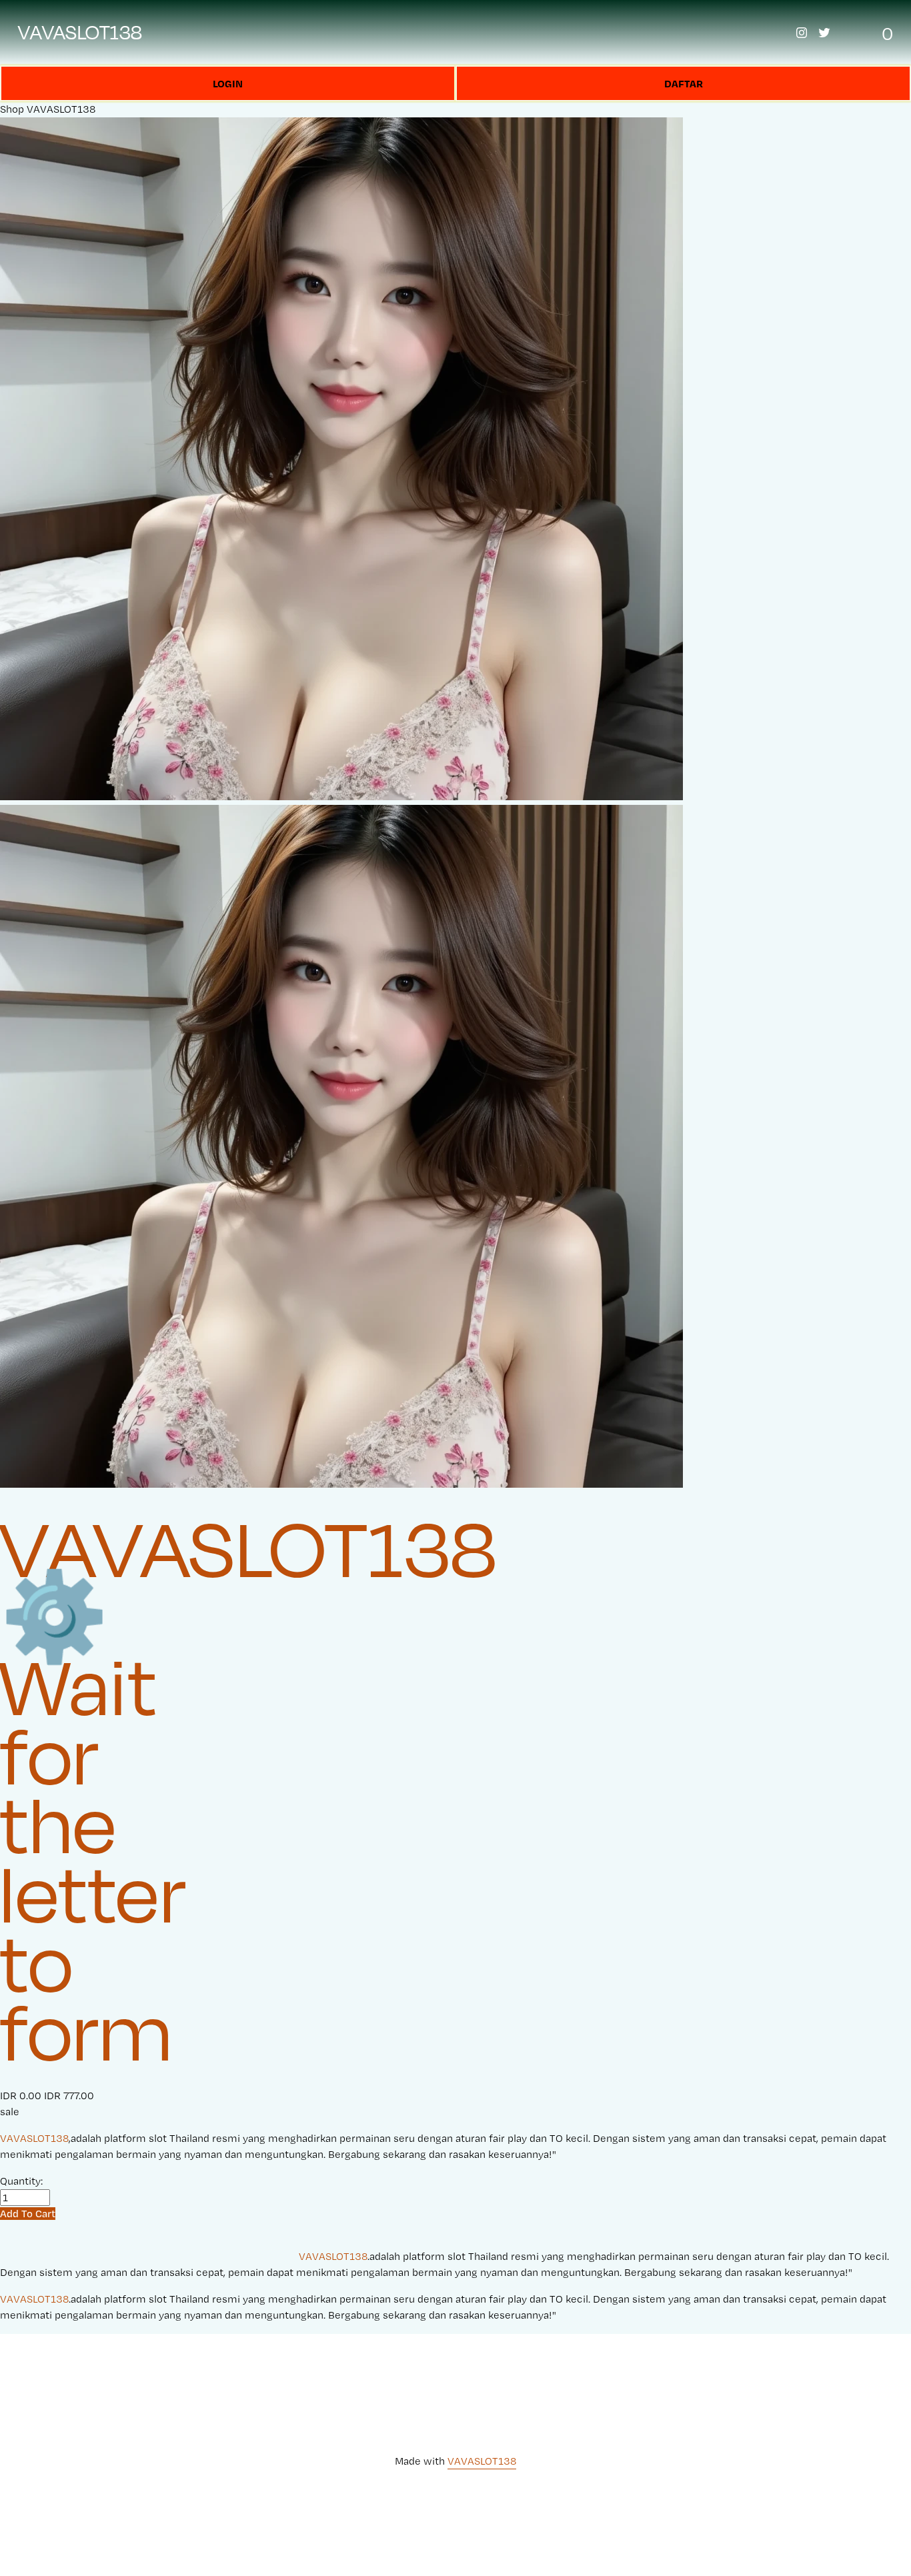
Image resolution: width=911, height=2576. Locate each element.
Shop (12, 109)
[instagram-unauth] (802, 33)
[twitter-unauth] (824, 33)
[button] (28, 2214)
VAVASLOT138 (80, 32)
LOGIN (228, 83)
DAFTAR (684, 83)
